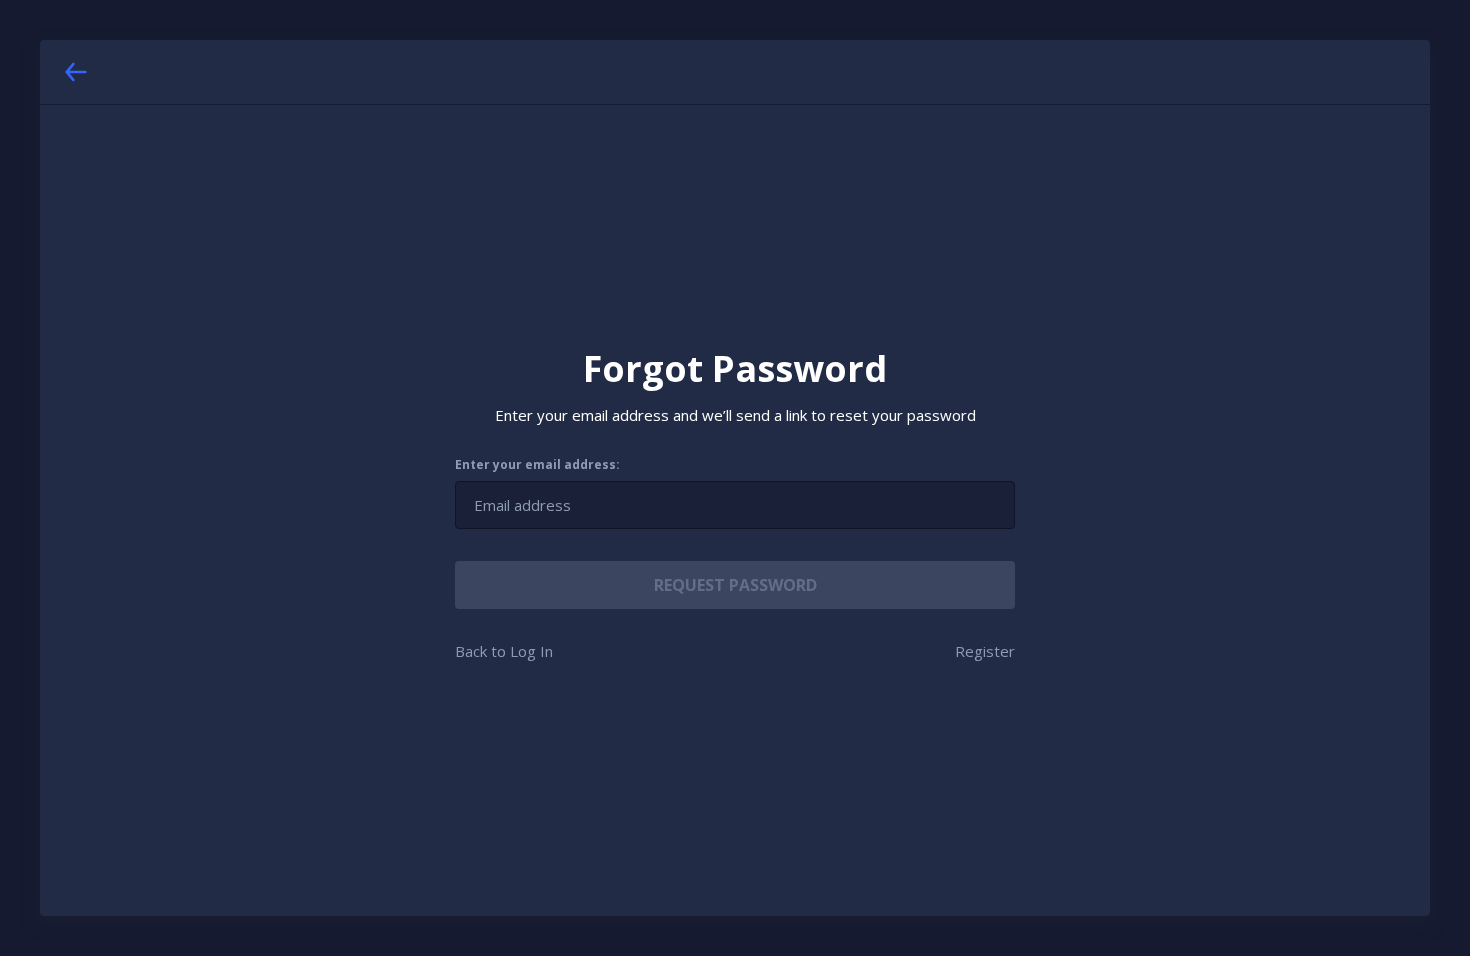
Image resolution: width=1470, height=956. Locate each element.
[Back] (76, 72)
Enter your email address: (537, 465)
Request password (735, 585)
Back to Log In (504, 651)
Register (985, 651)
